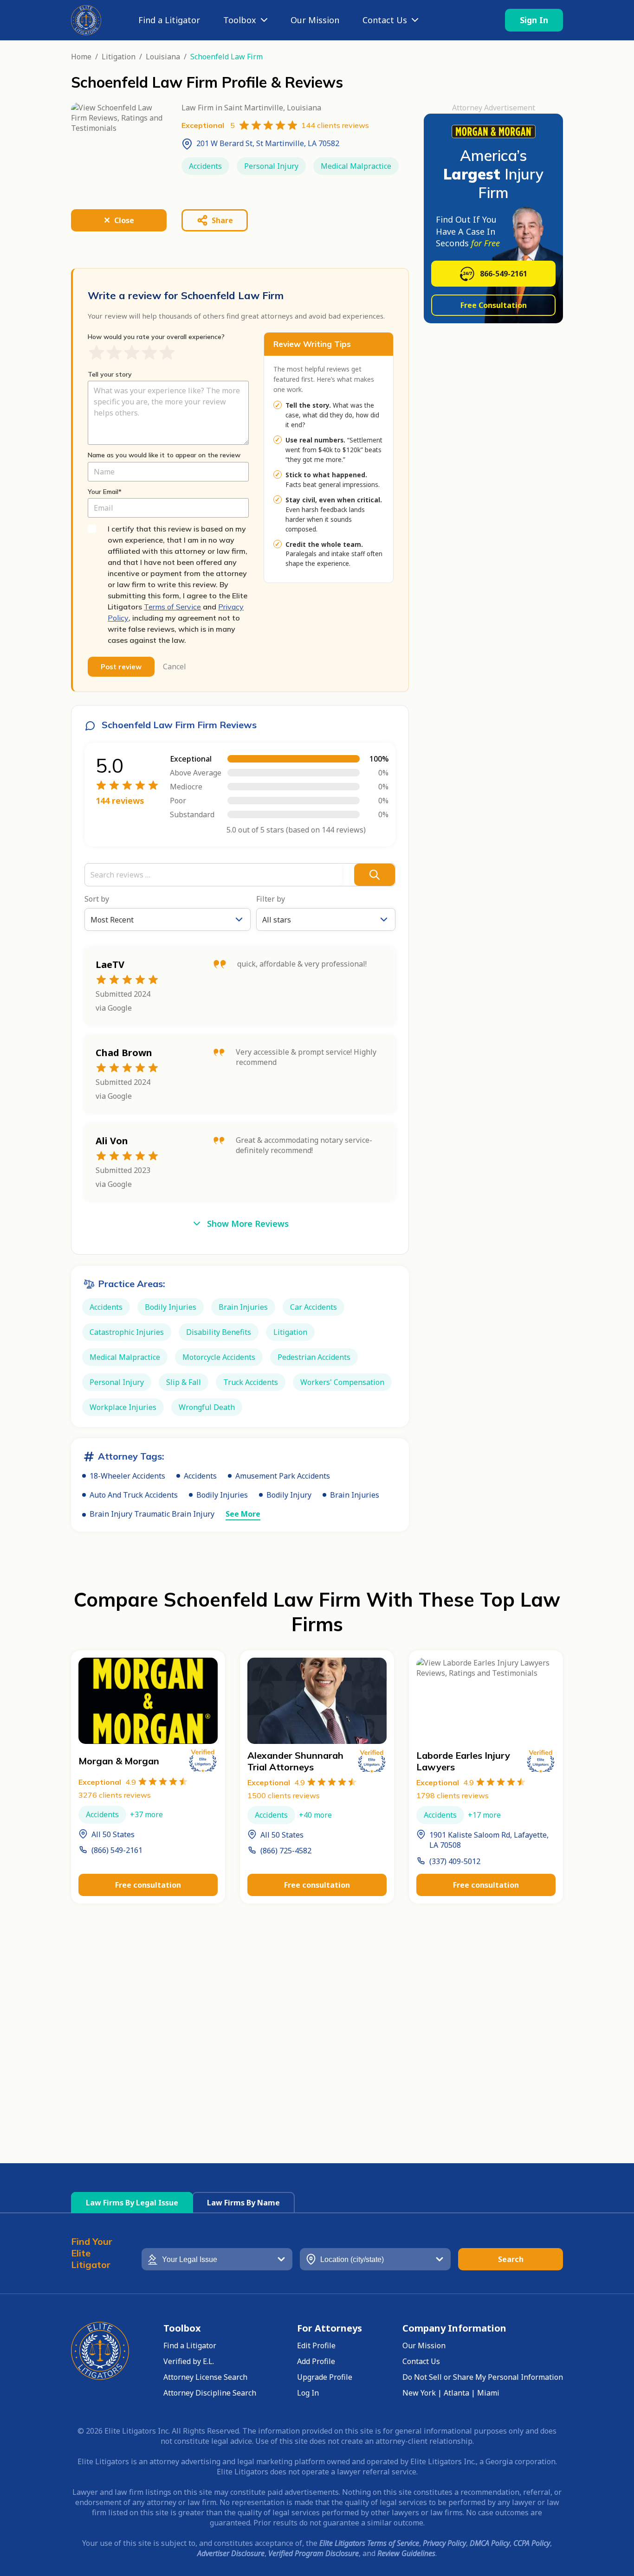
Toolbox (240, 20)
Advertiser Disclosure (231, 2553)
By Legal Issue (132, 2203)
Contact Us (385, 20)
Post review (121, 667)
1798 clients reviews (453, 1795)
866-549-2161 (504, 274)
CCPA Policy (532, 2543)
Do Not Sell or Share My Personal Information (483, 2377)
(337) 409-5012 (455, 1861)
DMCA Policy (490, 2543)
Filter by (271, 899)
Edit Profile (316, 2345)
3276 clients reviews (115, 1795)
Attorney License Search (205, 2377)
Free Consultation (494, 305)
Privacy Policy (444, 2543)
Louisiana (163, 57)
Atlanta (456, 2393)
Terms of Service (172, 607)
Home (81, 57)
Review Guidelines (406, 2553)
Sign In (534, 20)
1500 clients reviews (284, 1795)
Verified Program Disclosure (314, 2553)
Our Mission (315, 20)
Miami (488, 2393)
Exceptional (107, 1782)
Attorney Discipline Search (210, 2393)
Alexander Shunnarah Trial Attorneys (295, 1761)
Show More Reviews (248, 1224)
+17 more (484, 1815)
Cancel (175, 667)
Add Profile (316, 2361)
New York (419, 2393)
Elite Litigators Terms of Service (369, 2543)
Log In (308, 2393)
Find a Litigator (169, 20)
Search (511, 2259)
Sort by (97, 899)
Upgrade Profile (325, 2377)
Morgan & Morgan (119, 1761)
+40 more (315, 1815)
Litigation (119, 57)
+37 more (146, 1814)
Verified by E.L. (189, 2361)
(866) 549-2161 (117, 1850)
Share (222, 220)
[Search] (375, 875)
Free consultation (148, 1885)
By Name (243, 2203)
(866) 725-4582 (286, 1851)
